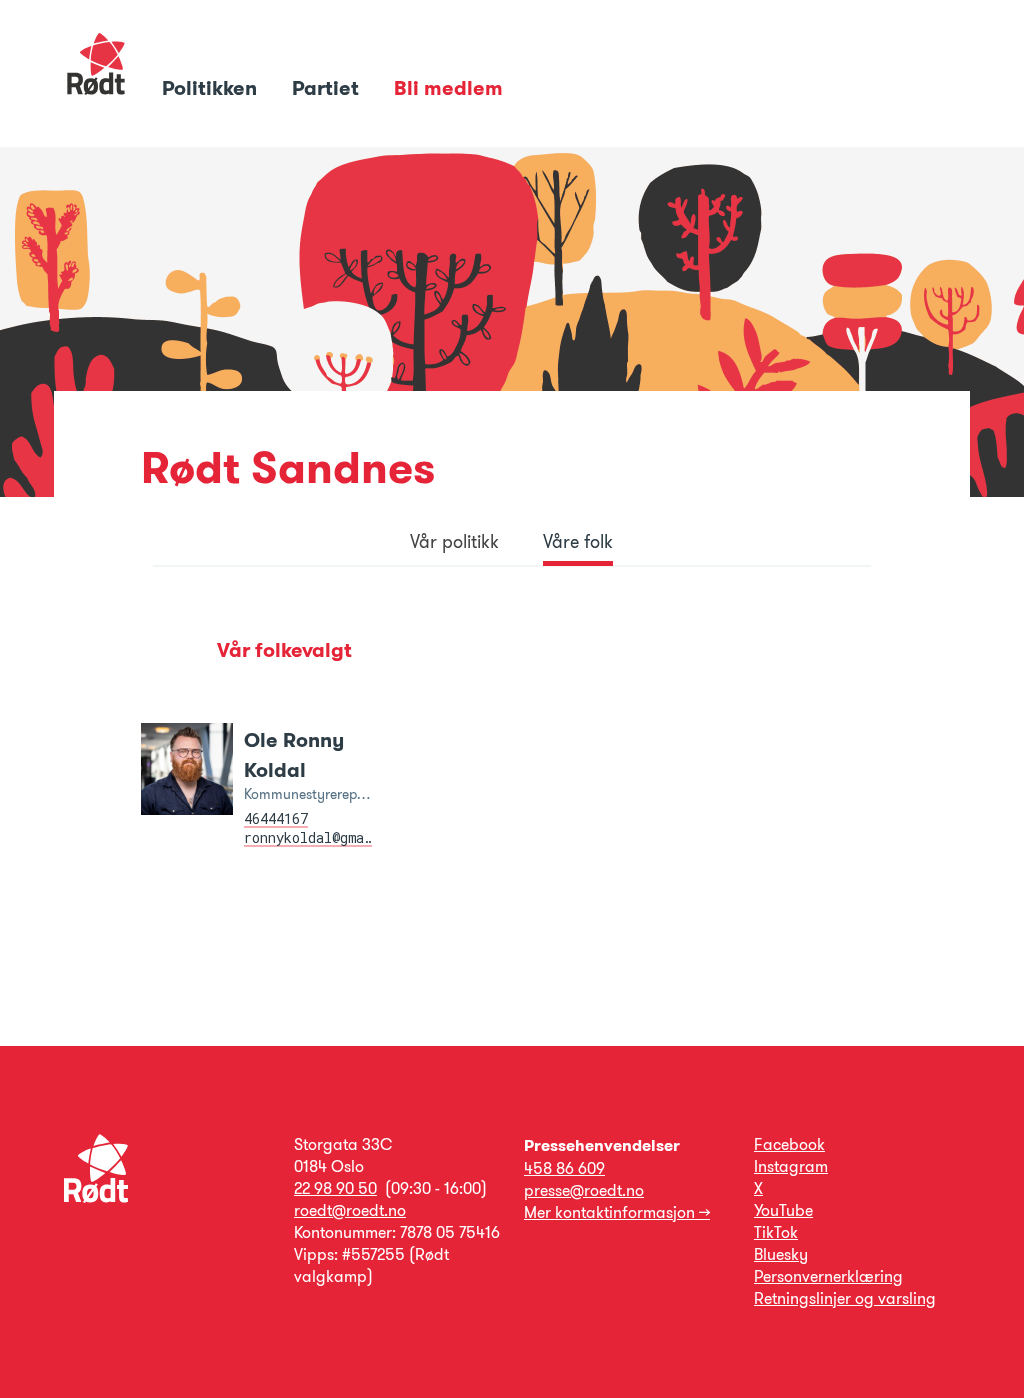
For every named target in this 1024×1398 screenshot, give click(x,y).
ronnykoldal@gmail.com (328, 837)
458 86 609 (564, 1168)
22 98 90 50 (335, 1188)
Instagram (791, 1166)
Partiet (328, 88)
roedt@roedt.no (350, 1210)
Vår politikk (454, 542)
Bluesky (781, 1254)
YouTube (783, 1210)
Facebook (789, 1144)
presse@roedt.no (584, 1190)
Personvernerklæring (828, 1276)
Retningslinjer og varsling (845, 1298)
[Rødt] (96, 1197)
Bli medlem (448, 88)
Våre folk (578, 542)
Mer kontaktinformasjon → (617, 1212)
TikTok (776, 1232)
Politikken (212, 88)
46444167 (276, 818)
